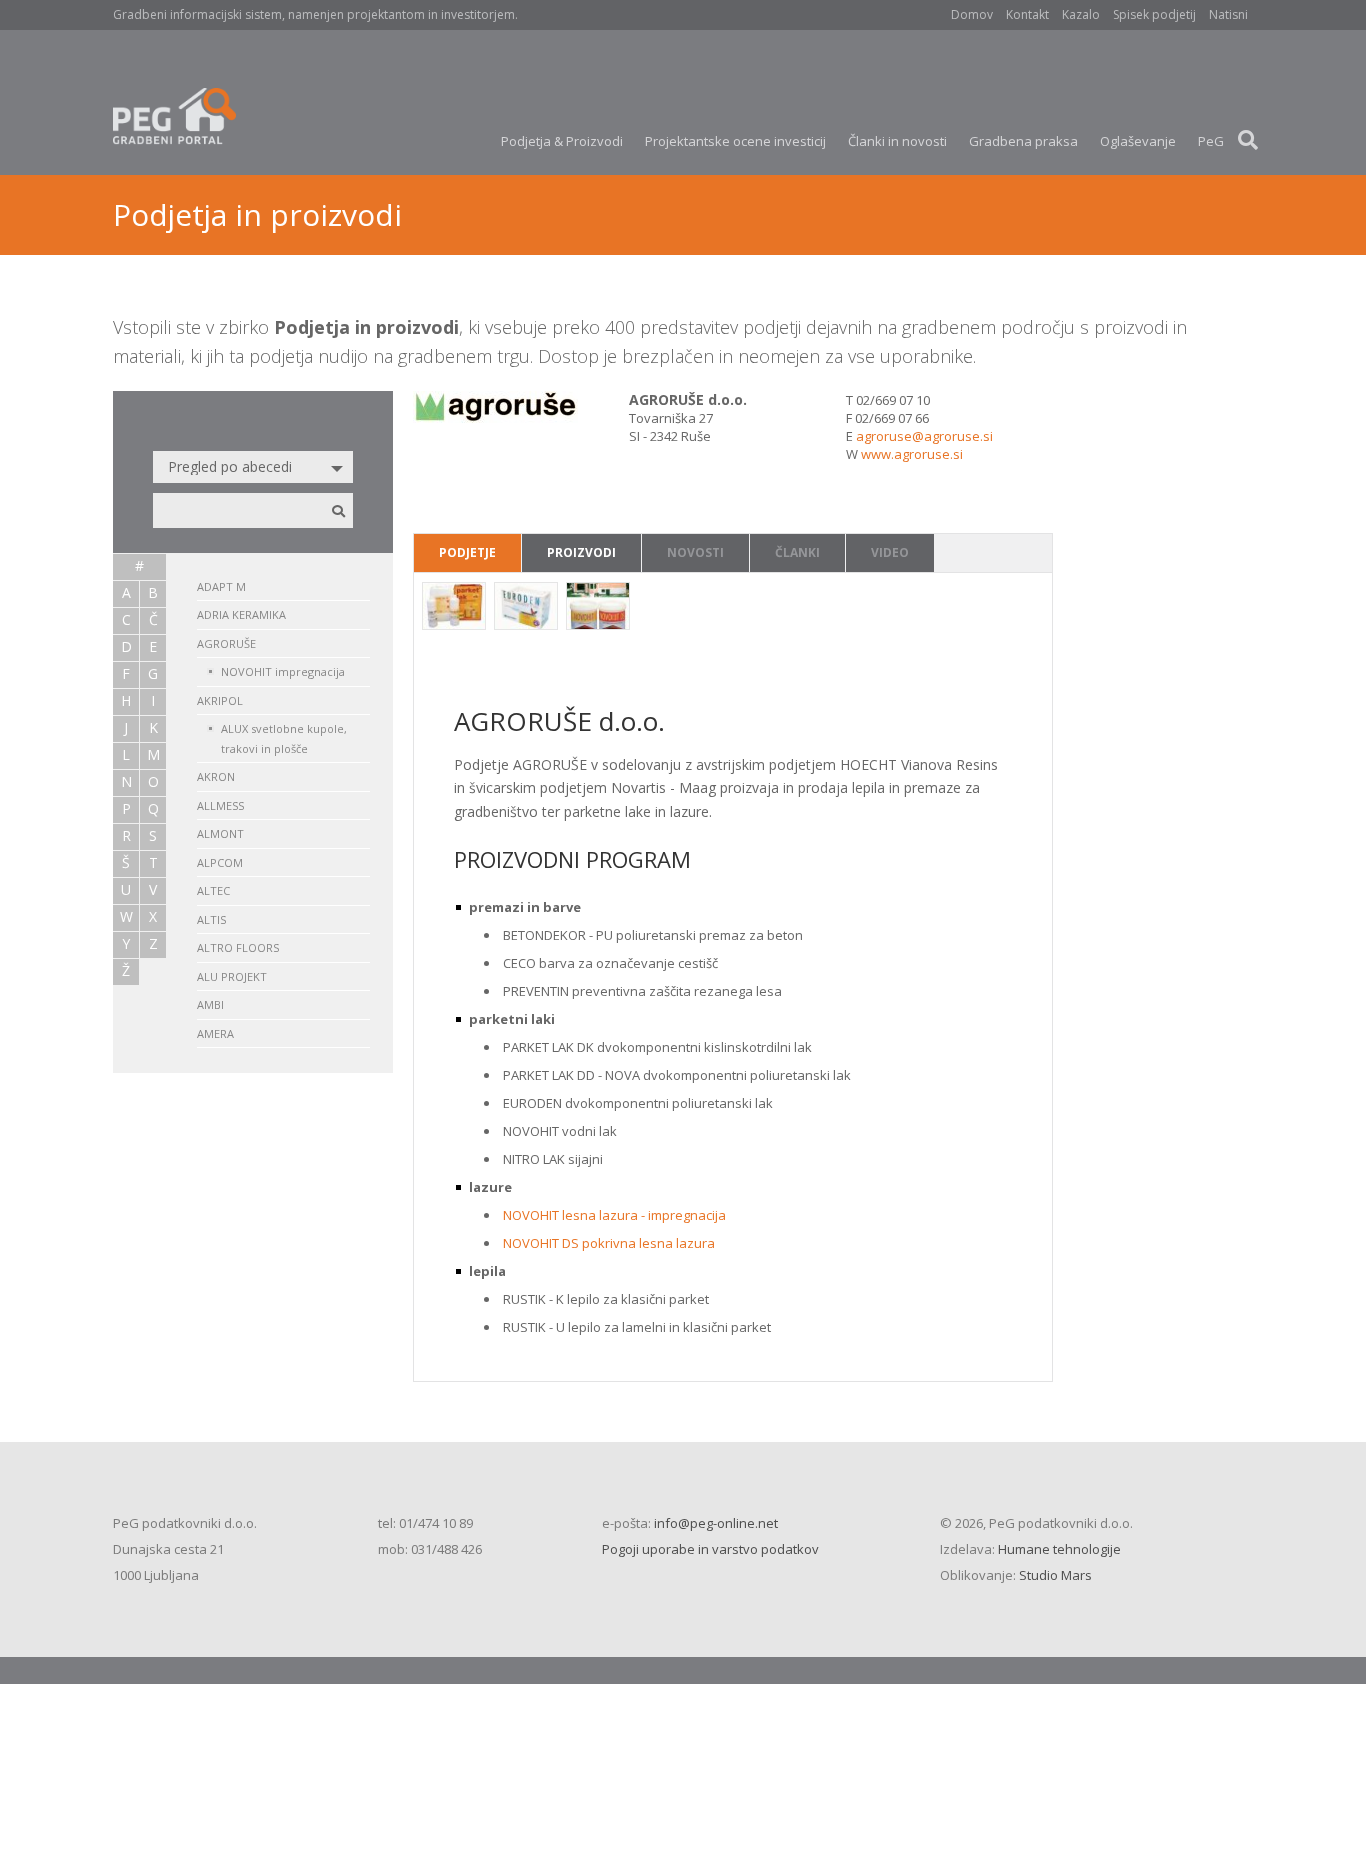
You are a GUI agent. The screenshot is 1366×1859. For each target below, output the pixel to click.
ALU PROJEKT (232, 976)
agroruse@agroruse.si (924, 436)
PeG (1211, 141)
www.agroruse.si (912, 454)
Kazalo (1081, 15)
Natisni (1228, 15)
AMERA (215, 1033)
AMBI (210, 1004)
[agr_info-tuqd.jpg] (454, 608)
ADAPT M (221, 586)
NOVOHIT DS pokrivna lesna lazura (609, 1243)
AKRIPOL (220, 700)
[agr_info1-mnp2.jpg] (526, 608)
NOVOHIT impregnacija (283, 671)
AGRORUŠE (226, 643)
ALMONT (220, 833)
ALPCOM (220, 862)
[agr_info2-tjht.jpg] (598, 608)
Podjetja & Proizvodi (562, 141)
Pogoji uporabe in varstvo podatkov (710, 1549)
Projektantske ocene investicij (735, 141)
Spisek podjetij (1154, 15)
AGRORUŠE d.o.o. (688, 399)
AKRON (216, 776)
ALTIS (211, 919)
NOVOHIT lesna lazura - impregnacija (614, 1215)
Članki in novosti (897, 141)
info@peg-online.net (716, 1523)
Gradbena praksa (1023, 141)
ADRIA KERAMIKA (241, 614)
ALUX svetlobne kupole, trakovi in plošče (284, 738)
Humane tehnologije (1059, 1549)
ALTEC (213, 890)
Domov (972, 15)
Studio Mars (1055, 1575)
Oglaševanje (1138, 141)
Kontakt (1027, 15)
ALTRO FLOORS (238, 947)
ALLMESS (220, 805)
